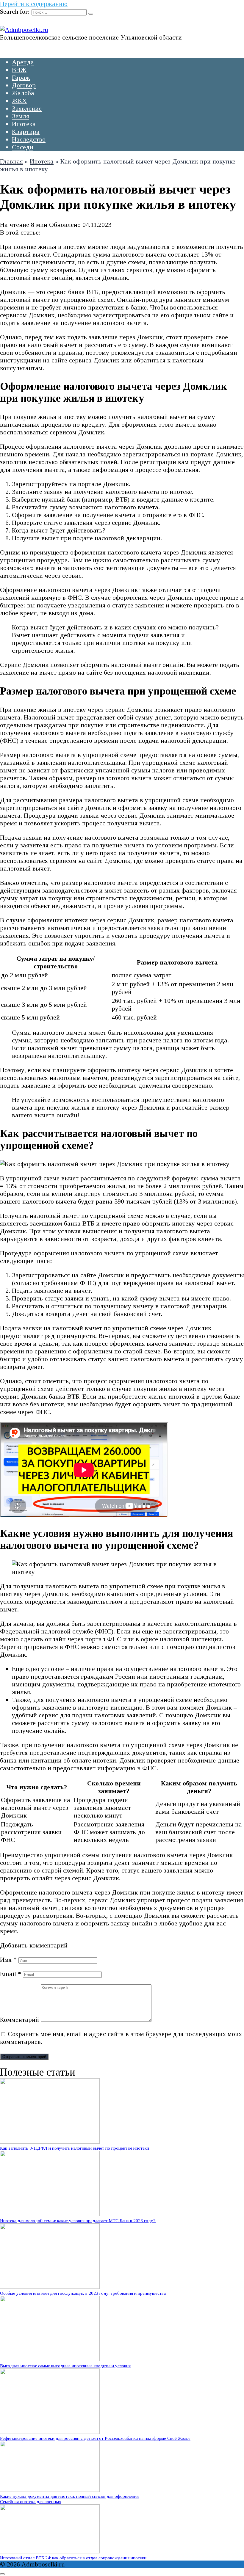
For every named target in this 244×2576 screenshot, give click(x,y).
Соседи (23, 147)
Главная (11, 161)
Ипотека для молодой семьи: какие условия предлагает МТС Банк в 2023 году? (78, 2221)
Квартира (26, 132)
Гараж (21, 77)
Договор (24, 85)
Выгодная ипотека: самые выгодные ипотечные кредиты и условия (65, 2366)
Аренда (23, 62)
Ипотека (24, 124)
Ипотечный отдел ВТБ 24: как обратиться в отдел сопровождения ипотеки (73, 2558)
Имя (8, 1960)
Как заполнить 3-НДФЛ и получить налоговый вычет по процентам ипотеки (75, 2148)
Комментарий (19, 2020)
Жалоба (23, 93)
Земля (21, 116)
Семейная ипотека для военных (31, 2502)
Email (11, 1974)
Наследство (29, 139)
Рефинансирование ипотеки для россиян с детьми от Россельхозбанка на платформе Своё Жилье (95, 2438)
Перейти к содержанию (34, 4)
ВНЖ (19, 70)
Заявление (27, 108)
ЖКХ (19, 101)
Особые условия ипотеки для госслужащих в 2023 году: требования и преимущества (83, 2293)
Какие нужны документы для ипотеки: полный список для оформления (69, 2496)
